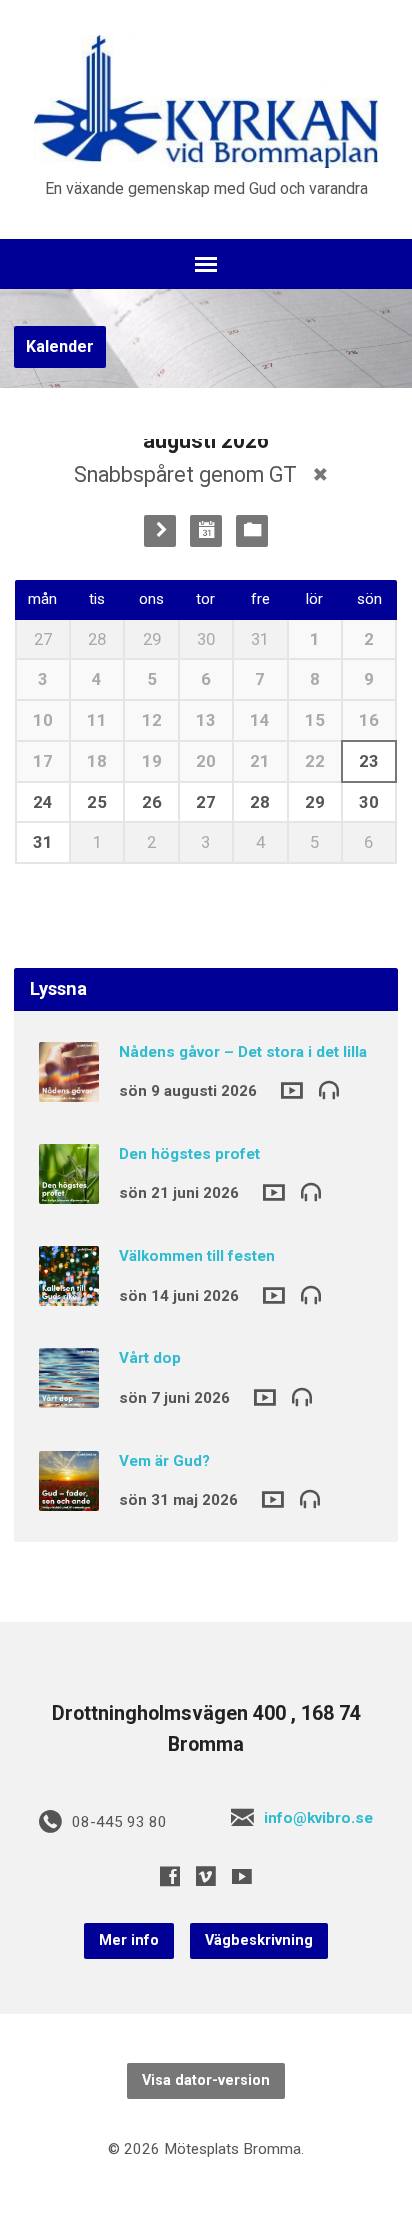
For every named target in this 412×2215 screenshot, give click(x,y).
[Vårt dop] (69, 1395)
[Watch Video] (292, 1090)
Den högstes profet (189, 1154)
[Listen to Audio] (329, 1089)
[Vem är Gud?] (69, 1497)
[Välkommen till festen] (69, 1292)
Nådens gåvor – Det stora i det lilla (243, 1052)
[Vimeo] (206, 1876)
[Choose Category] (252, 531)
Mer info (129, 1940)
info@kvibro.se (318, 1818)
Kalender (60, 346)
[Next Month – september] (160, 531)
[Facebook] (170, 1876)
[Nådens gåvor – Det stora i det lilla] (69, 1088)
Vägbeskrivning (259, 1940)
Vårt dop (150, 1358)
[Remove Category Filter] (320, 474)
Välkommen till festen (197, 1256)
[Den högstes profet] (69, 1190)
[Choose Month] (206, 531)
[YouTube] (242, 1876)
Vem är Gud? (164, 1461)
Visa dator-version (206, 2080)
